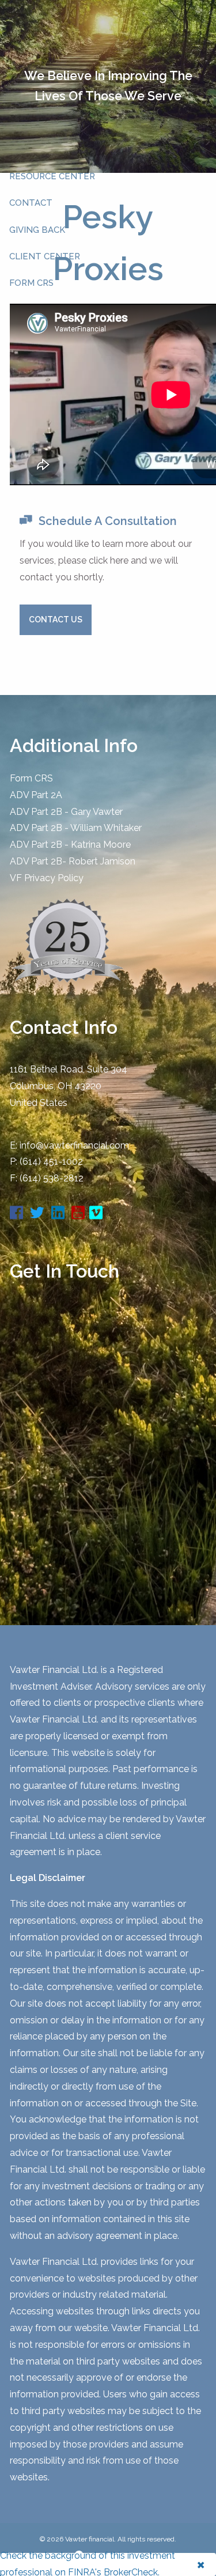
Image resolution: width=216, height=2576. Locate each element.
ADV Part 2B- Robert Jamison (73, 861)
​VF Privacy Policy (47, 878)
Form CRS (31, 778)
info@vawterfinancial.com (74, 1145)
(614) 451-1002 (51, 1162)
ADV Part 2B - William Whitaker (76, 828)
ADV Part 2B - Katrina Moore (70, 845)
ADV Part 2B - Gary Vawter (66, 812)
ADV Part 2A (36, 795)
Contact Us (56, 620)
